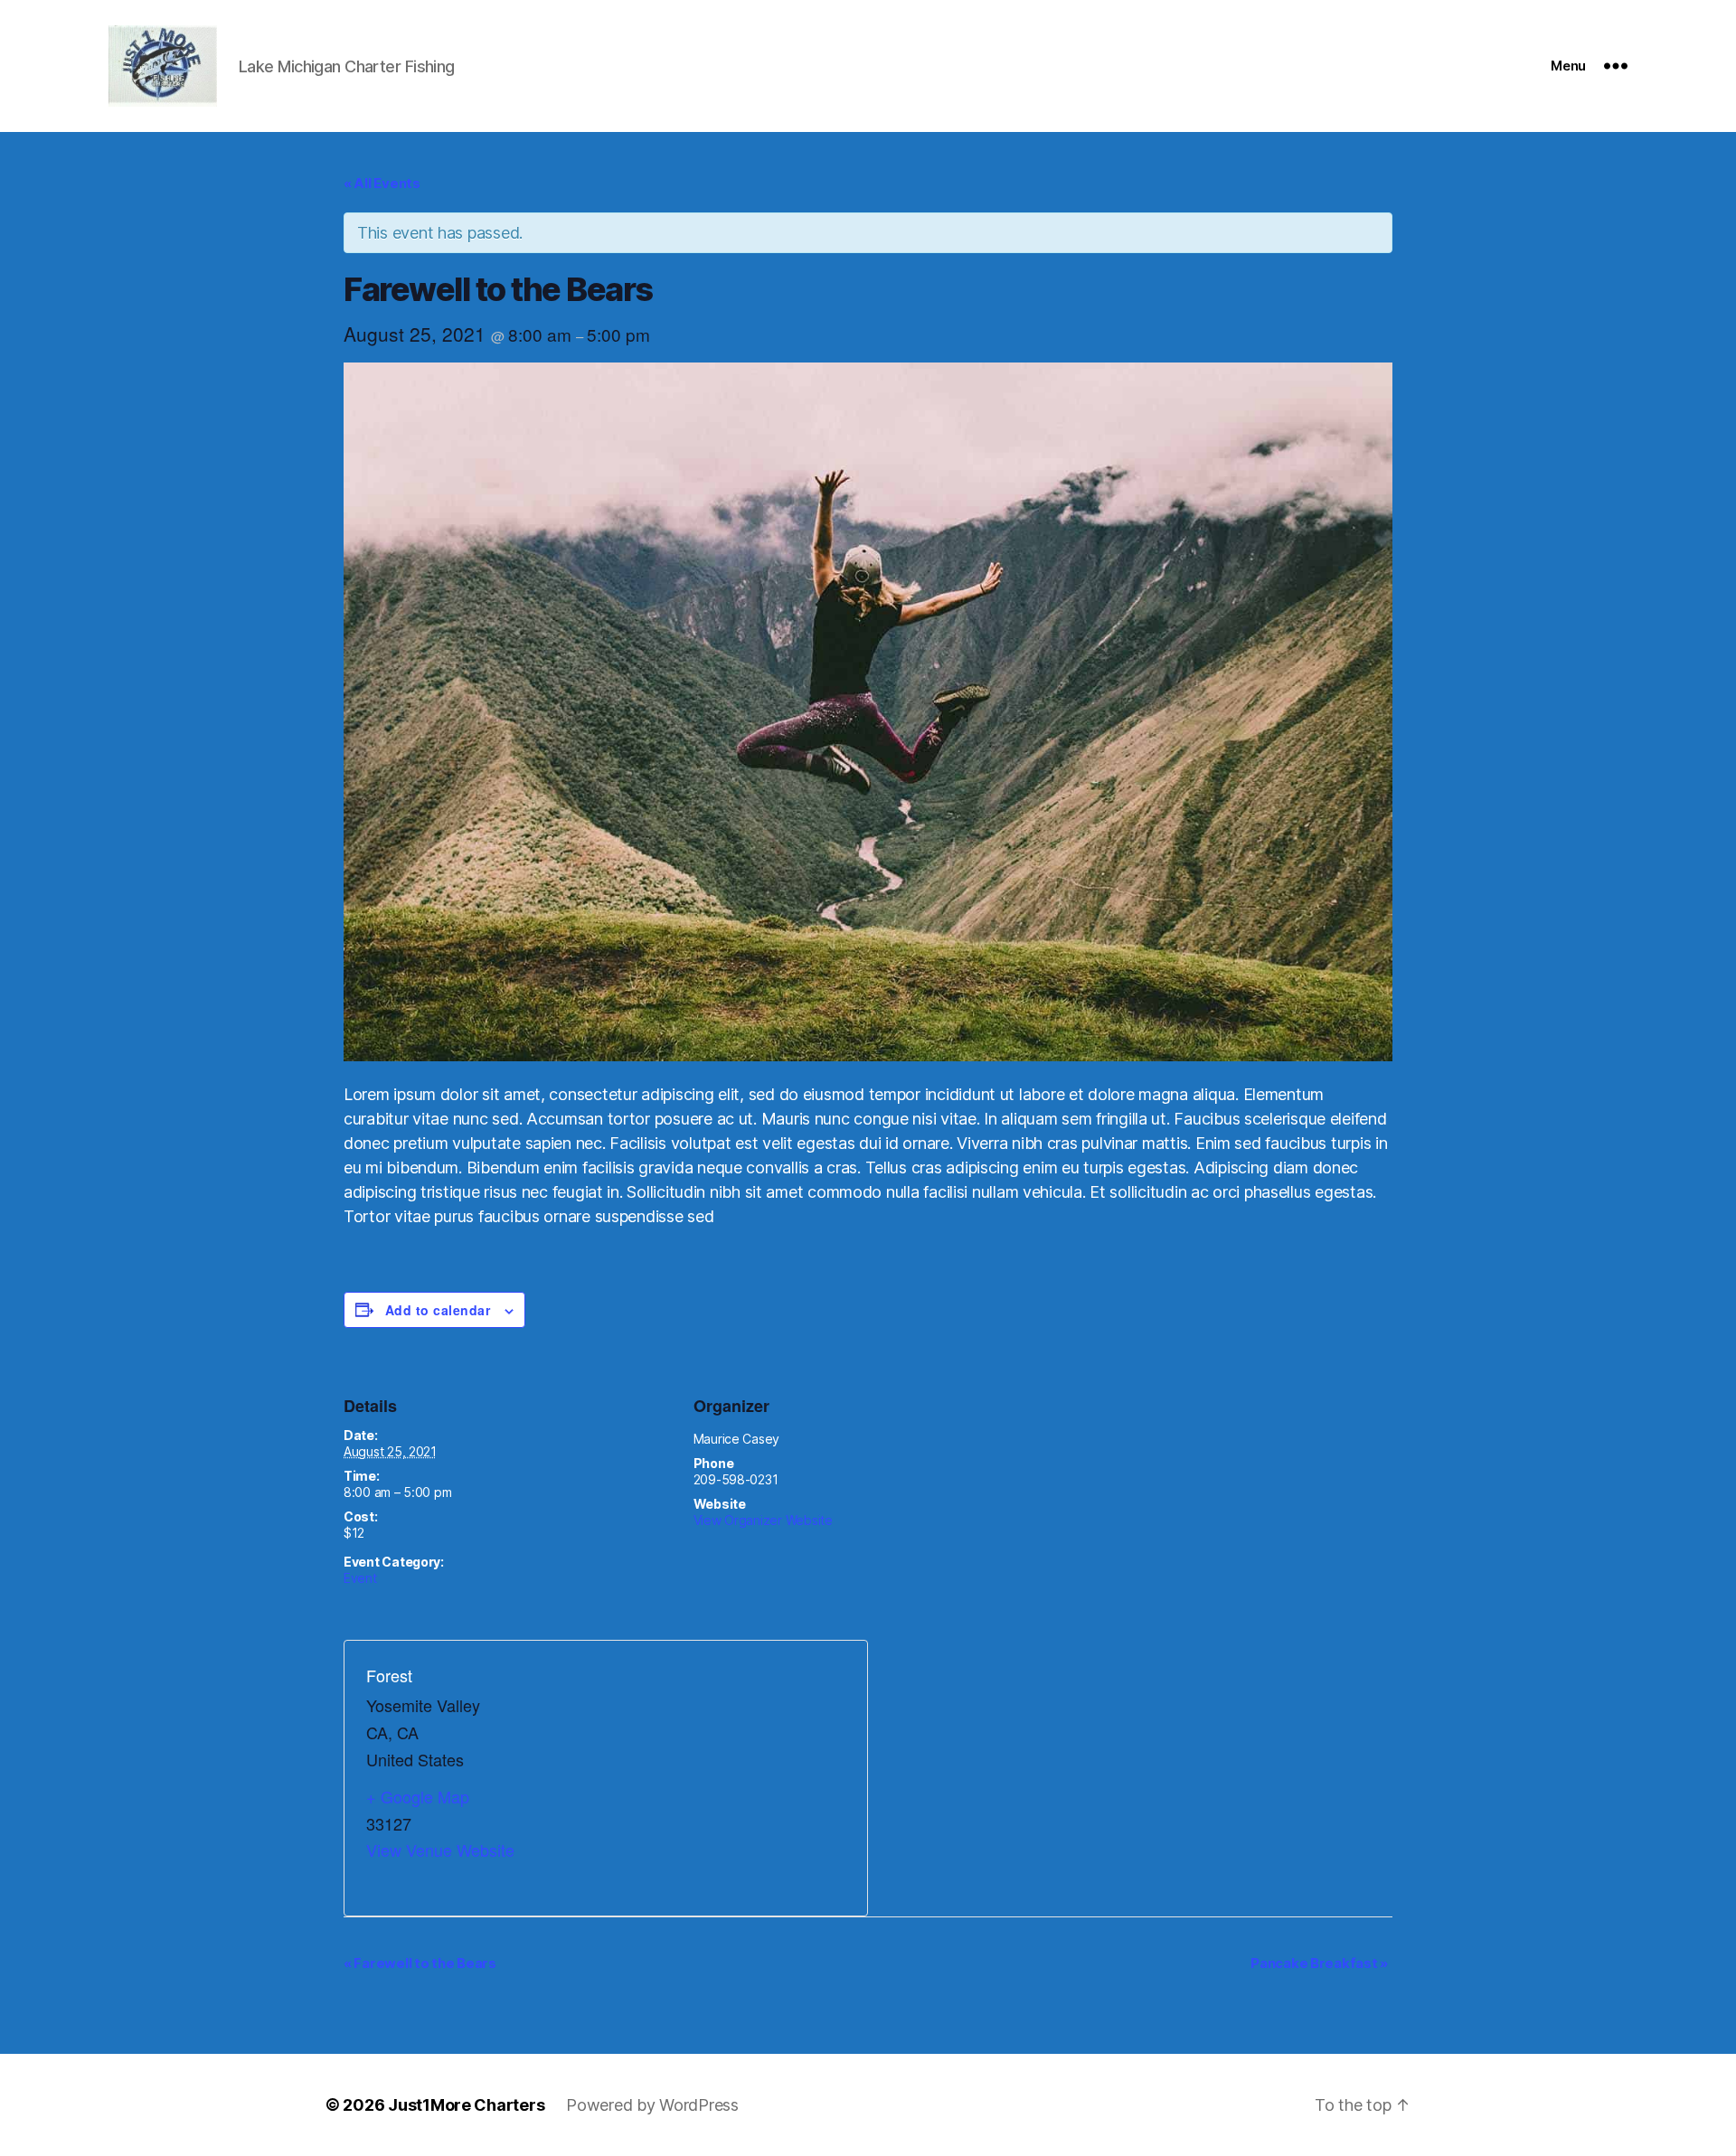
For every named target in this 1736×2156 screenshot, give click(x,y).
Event (360, 1578)
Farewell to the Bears (420, 1963)
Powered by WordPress (652, 2105)
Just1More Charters (466, 2105)
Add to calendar (438, 1310)
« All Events (382, 183)
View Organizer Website (763, 1520)
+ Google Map (418, 1796)
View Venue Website (440, 1850)
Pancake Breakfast (1319, 1963)
